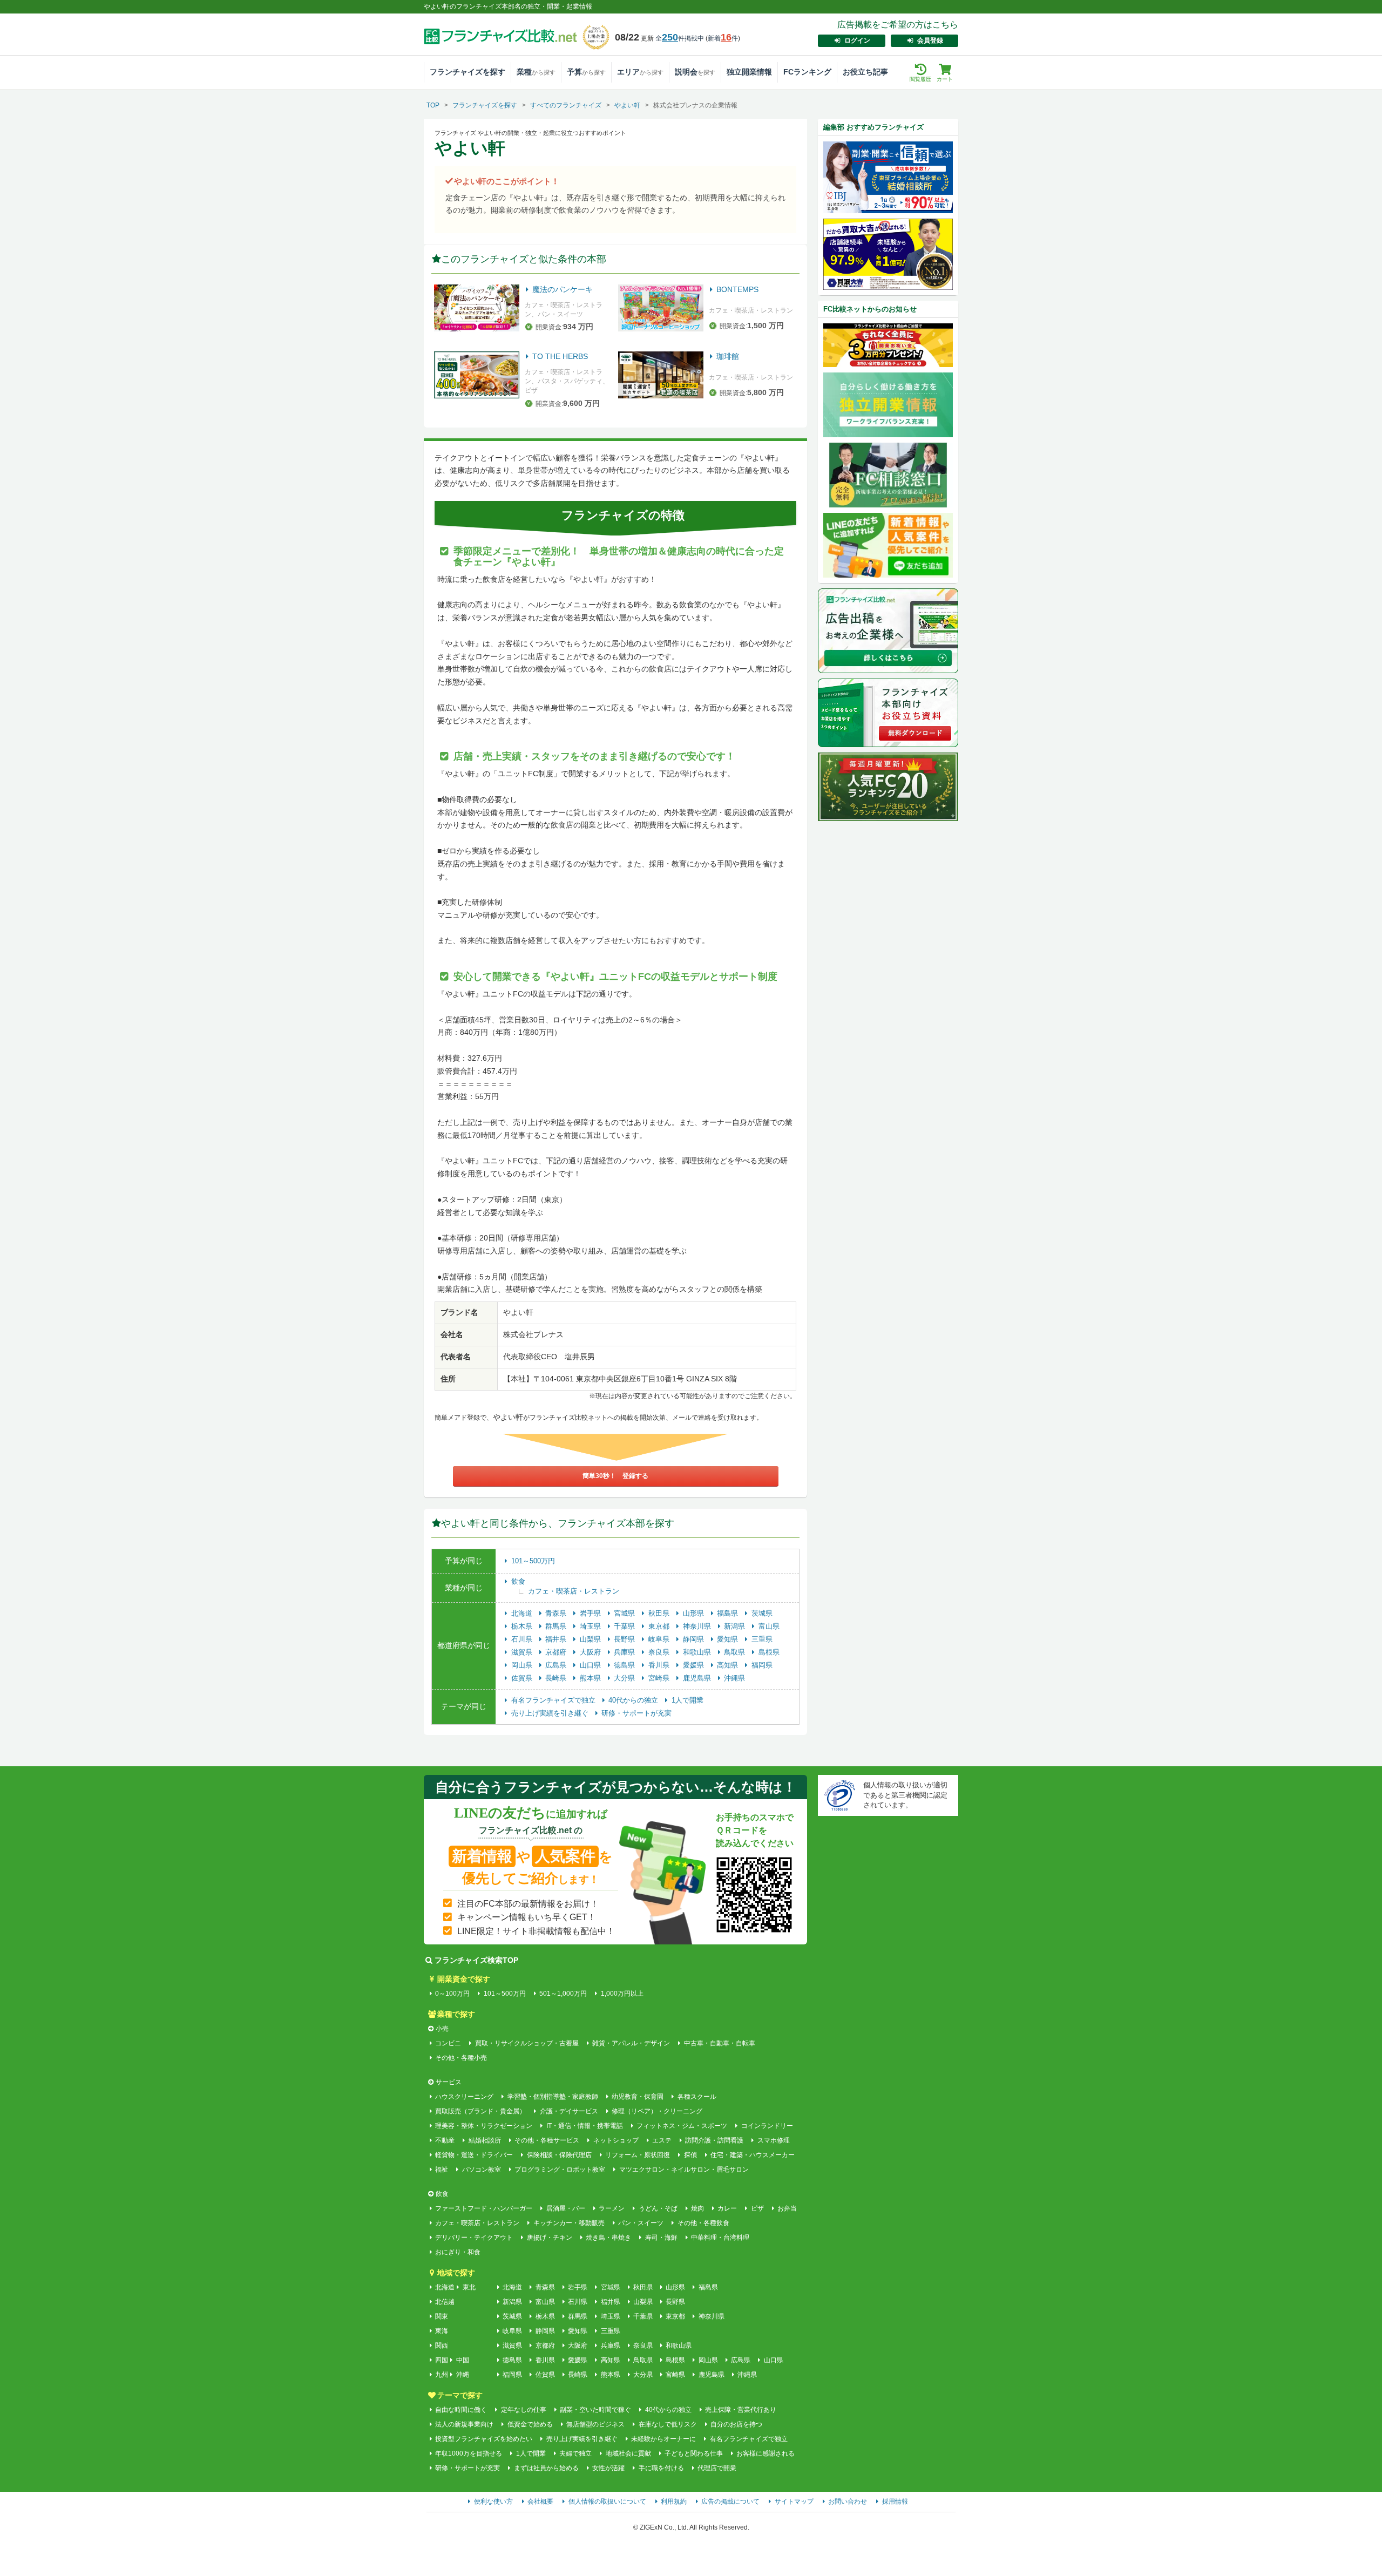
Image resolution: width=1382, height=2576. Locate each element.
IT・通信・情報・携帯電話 (584, 2126)
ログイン (857, 40)
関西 (442, 2345)
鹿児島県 (698, 1678)
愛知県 (729, 1639)
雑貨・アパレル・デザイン (631, 2043)
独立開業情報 (749, 72)
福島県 (729, 1613)
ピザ (757, 2208)
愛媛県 (695, 1665)
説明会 (695, 72)
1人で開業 (687, 1700)
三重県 (762, 1639)
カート (945, 79)
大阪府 (591, 1652)
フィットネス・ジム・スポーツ (682, 2126)
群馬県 (557, 1626)
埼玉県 (591, 1626)
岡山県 (523, 1665)
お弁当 (787, 2208)
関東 (442, 2316)
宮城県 (625, 1613)
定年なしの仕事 (523, 2410)
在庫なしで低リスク (668, 2424)
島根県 (769, 1652)
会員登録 (930, 40)
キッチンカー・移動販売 (569, 2223)
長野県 (625, 1639)
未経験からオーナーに (663, 2439)
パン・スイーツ (641, 2223)
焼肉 (697, 2208)
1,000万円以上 (622, 1994)
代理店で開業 (717, 2468)
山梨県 (591, 1639)
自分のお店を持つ (736, 2424)
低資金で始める (530, 2424)
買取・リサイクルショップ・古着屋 (527, 2043)
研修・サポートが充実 (636, 1713)
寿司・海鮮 (661, 2238)
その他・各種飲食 (703, 2223)
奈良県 (660, 1652)
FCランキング (807, 72)
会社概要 (540, 2502)
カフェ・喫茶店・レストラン (574, 1591)
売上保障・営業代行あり (741, 2410)
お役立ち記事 (865, 72)
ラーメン (612, 2208)
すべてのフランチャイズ (566, 105)
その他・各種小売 (461, 2058)
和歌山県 (698, 1652)
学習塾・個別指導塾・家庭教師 (553, 2097)
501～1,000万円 (563, 1994)
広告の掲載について (730, 2502)
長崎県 (557, 1678)
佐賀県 (523, 1678)
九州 (442, 2375)
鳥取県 (736, 1652)
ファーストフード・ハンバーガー (484, 2208)
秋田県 (660, 1613)
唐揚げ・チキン (549, 2238)
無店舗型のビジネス (595, 2424)
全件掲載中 (680, 38)
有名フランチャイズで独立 (554, 1700)
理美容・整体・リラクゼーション (484, 2126)
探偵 (690, 2155)
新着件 (723, 38)
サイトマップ (794, 2502)
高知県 (729, 1665)
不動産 (445, 2140)
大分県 (625, 1678)
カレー (727, 2208)
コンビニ (448, 2043)
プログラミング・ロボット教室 (560, 2170)
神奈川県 (698, 1626)
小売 (442, 2029)
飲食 (518, 1581)
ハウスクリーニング (464, 2097)
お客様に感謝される (765, 2453)
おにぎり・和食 (458, 2252)
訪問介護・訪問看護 (714, 2140)
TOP (433, 105)
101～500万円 (533, 1561)
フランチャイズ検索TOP (476, 1960)
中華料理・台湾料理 (720, 2238)
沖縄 (463, 2375)
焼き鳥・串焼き (608, 2238)
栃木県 (523, 1626)
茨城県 (762, 1613)
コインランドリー (767, 2126)
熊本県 (591, 1678)
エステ (662, 2140)
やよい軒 (627, 105)
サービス (449, 2082)
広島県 (557, 1665)
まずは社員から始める (546, 2468)
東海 (442, 2331)
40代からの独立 (634, 1700)
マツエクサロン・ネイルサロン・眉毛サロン (684, 2170)
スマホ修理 (773, 2140)
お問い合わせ (848, 2502)
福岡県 (762, 1665)
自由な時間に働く (461, 2410)
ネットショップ (616, 2140)
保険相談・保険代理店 (559, 2155)
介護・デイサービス (569, 2111)
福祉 (442, 2170)
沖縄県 (734, 1678)
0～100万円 (452, 1994)
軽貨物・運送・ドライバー (474, 2155)
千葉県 (625, 1626)
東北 (469, 2287)
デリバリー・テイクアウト (474, 2238)
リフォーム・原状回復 (638, 2155)
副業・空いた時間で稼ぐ (595, 2410)
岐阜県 (660, 1639)
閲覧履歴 (920, 79)
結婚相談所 (485, 2140)
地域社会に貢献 (628, 2453)
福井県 (557, 1639)
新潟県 (736, 1626)
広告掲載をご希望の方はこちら (898, 25)
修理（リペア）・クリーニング (657, 2111)
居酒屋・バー (565, 2208)
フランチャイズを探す (468, 72)
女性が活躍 (608, 2468)
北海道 (523, 1613)
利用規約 (674, 2502)
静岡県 (695, 1639)
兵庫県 (625, 1652)
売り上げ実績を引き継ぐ (551, 1713)
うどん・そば (658, 2208)
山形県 (695, 1613)
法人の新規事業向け (464, 2424)
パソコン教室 (481, 2170)
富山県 (769, 1626)
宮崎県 (660, 1678)
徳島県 (625, 1665)
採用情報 (895, 2502)
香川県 (660, 1665)
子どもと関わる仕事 (694, 2453)
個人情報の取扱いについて (607, 2502)
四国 (442, 2360)
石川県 (523, 1639)
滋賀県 (523, 1652)
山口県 (591, 1665)
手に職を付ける (661, 2468)
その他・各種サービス (547, 2140)
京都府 (557, 1652)
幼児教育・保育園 (638, 2097)
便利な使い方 (493, 2502)
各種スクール (697, 2097)
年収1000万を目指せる (469, 2453)
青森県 (557, 1613)
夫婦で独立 (575, 2453)
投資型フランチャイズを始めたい (484, 2439)
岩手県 (591, 1613)
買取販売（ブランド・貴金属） (480, 2111)
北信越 (445, 2302)
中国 (463, 2360)
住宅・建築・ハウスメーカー (753, 2155)
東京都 (660, 1626)
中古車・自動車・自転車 (719, 2043)
